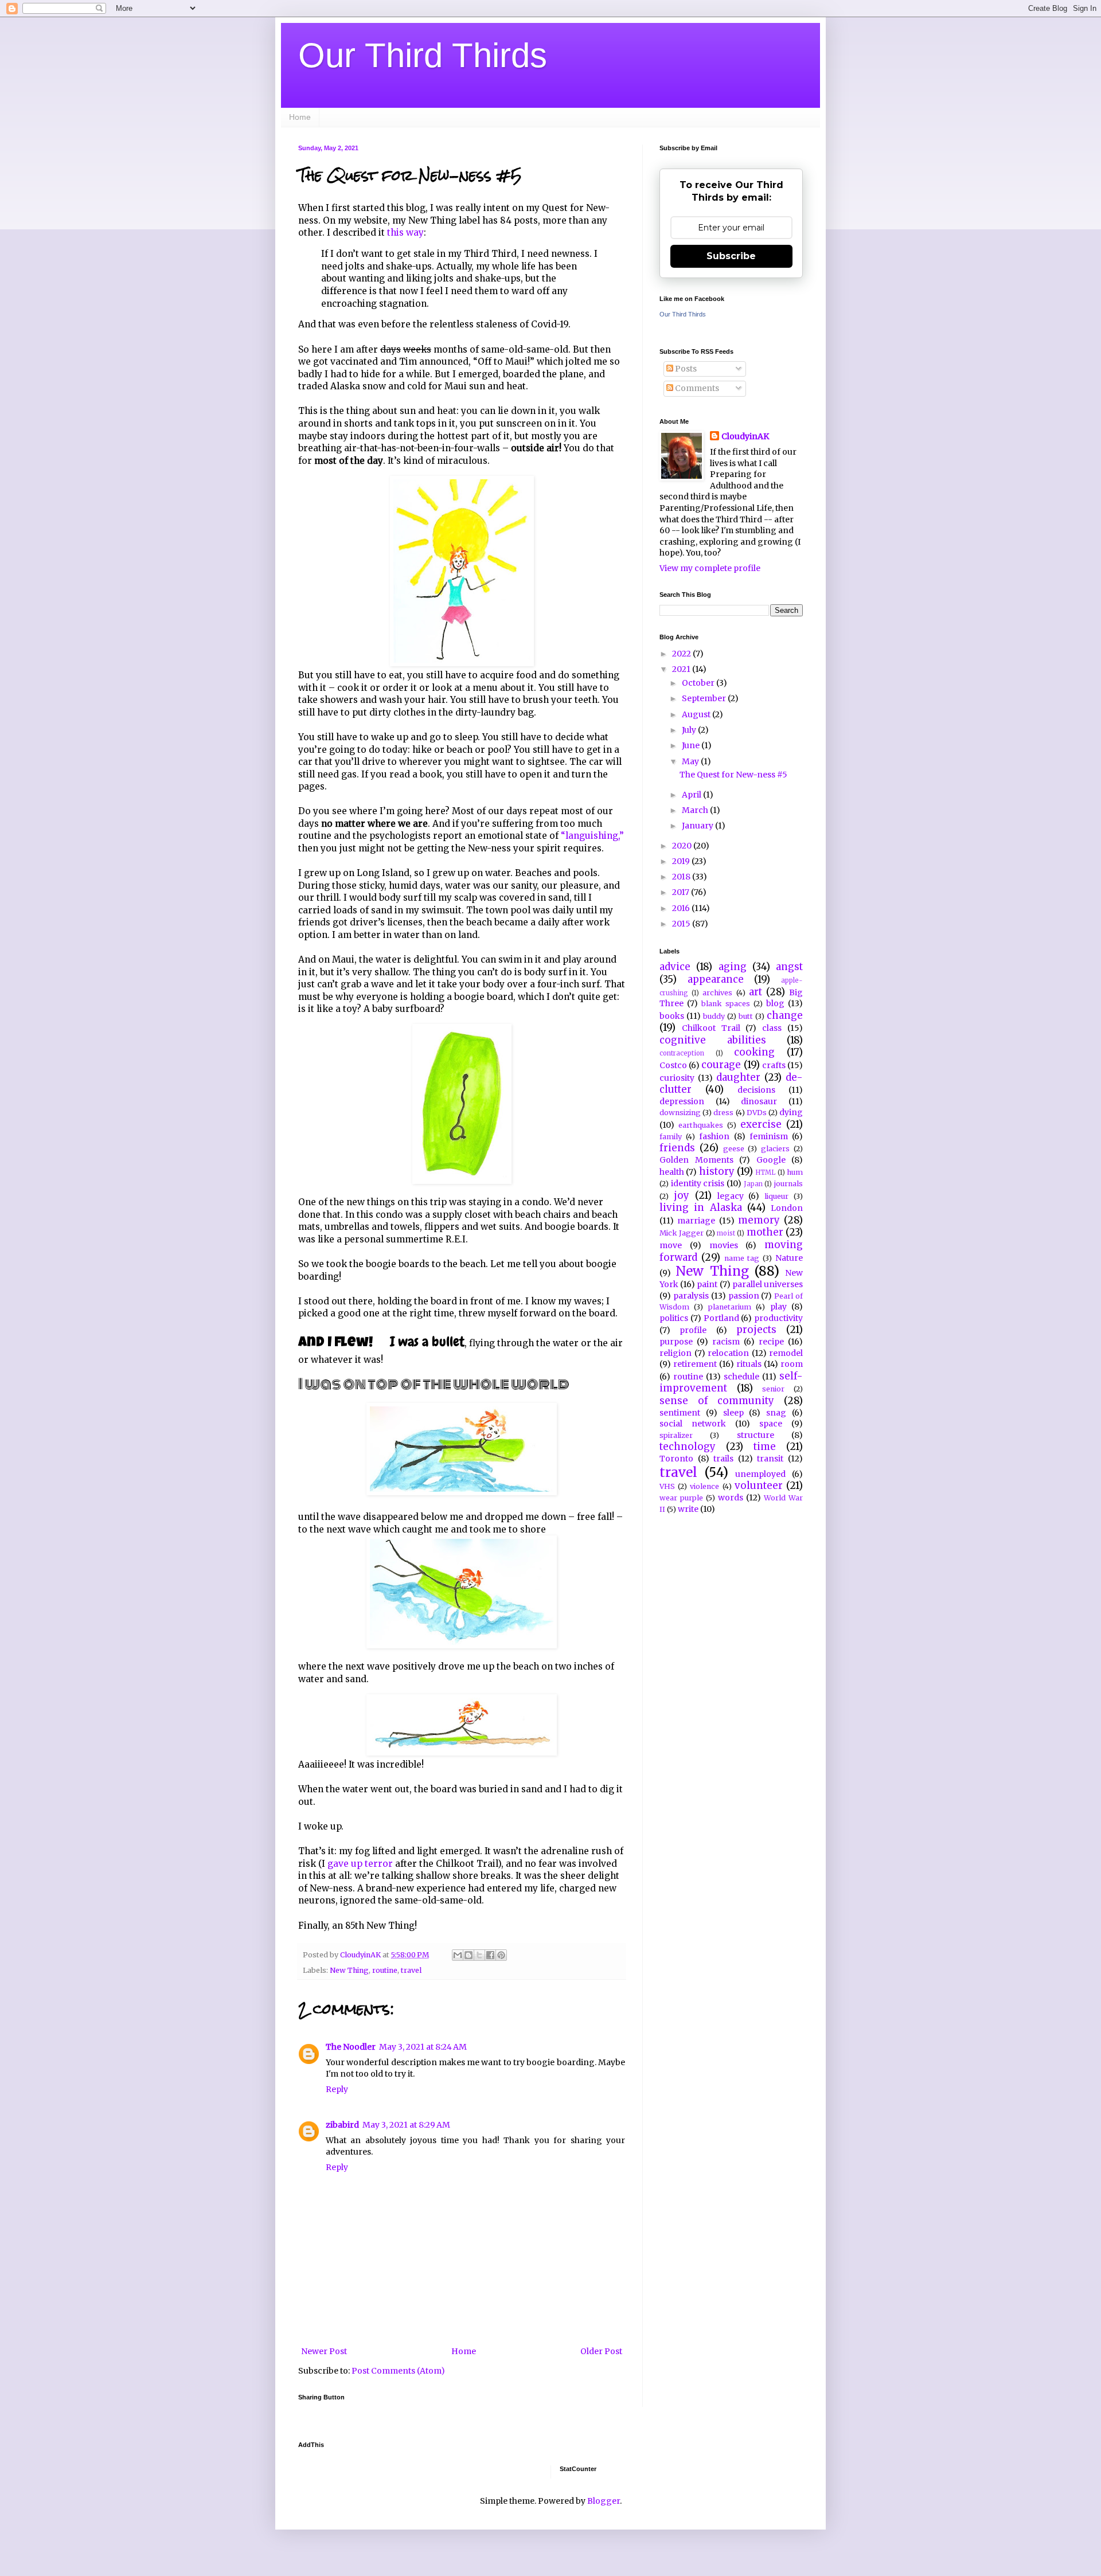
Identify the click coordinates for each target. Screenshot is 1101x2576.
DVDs (757, 1113)
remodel (786, 1353)
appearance (716, 979)
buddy (714, 1016)
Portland (721, 1318)
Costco (673, 1065)
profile (693, 1330)
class (772, 1028)
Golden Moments (696, 1160)
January (698, 826)
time (765, 1447)
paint (707, 1284)
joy (682, 1195)
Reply (337, 2089)
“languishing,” (592, 836)
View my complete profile (710, 568)
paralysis (691, 1296)
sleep (733, 1413)
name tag (742, 1258)
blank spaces (726, 1004)
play (778, 1307)
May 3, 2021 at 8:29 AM (406, 2125)
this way (405, 232)
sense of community (717, 1401)
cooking (754, 1052)
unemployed (760, 1474)
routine (385, 1970)
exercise (761, 1124)
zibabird (342, 2125)
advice (675, 967)
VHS (667, 1486)
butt (746, 1016)
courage (721, 1065)
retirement (695, 1364)
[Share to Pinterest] (501, 1955)
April (692, 795)
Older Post (601, 2351)
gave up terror (360, 1864)
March (696, 810)
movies (724, 1245)
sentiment (680, 1413)
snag (776, 1413)
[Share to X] (479, 1955)
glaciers (775, 1149)
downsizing (680, 1113)
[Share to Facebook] (490, 1955)
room (792, 1364)
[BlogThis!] (468, 1955)
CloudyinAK (745, 436)
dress (723, 1113)
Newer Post (324, 2351)
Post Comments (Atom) (398, 2371)
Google (771, 1160)
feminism (769, 1136)
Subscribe (731, 256)
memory (759, 1220)
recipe (771, 1342)
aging (733, 967)
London (787, 1208)
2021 (682, 669)
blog (775, 1003)
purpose (676, 1342)
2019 (682, 861)
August (697, 714)
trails (723, 1459)
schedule (741, 1377)
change (785, 1015)
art (756, 992)
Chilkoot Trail (711, 1028)
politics (674, 1318)
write (688, 1509)
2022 (682, 654)
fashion (714, 1136)
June (692, 745)
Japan (753, 1184)
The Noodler (351, 2047)
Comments (696, 388)
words (731, 1498)
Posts (685, 369)
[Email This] (458, 1955)
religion (676, 1353)
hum (795, 1172)
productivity (778, 1318)
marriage (696, 1221)
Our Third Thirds (423, 55)
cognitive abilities (713, 1040)
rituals (749, 1364)
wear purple (681, 1498)
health (672, 1172)
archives (717, 993)
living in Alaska (701, 1207)
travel (411, 1970)
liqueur (776, 1196)
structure (756, 1435)
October (699, 683)
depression (682, 1101)
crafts (774, 1065)
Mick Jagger (682, 1233)
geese (734, 1149)
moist (726, 1233)
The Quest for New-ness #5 (733, 775)
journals (788, 1184)
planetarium (730, 1307)
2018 (682, 877)
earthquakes (701, 1125)
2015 (682, 924)
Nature (789, 1258)
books (672, 1016)
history (717, 1171)
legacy (731, 1196)
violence (704, 1486)
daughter (738, 1077)
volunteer (759, 1486)
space (771, 1424)
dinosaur (759, 1101)
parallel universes (768, 1284)
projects (756, 1330)
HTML (765, 1172)
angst (789, 967)
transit (770, 1459)
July (690, 730)
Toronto (676, 1459)
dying (791, 1112)
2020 (683, 846)
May (691, 761)
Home (300, 117)
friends (677, 1148)
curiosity (677, 1078)
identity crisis (698, 1183)
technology (688, 1447)
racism (726, 1342)
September (705, 698)
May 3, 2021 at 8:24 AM (423, 2047)
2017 (682, 892)
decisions (756, 1090)
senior (773, 1389)
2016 (682, 908)
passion (744, 1296)
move (671, 1245)
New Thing (349, 1970)
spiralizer (676, 1435)
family (671, 1137)
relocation (728, 1353)
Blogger (604, 2501)
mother (765, 1232)
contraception (682, 1053)
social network (693, 1424)
